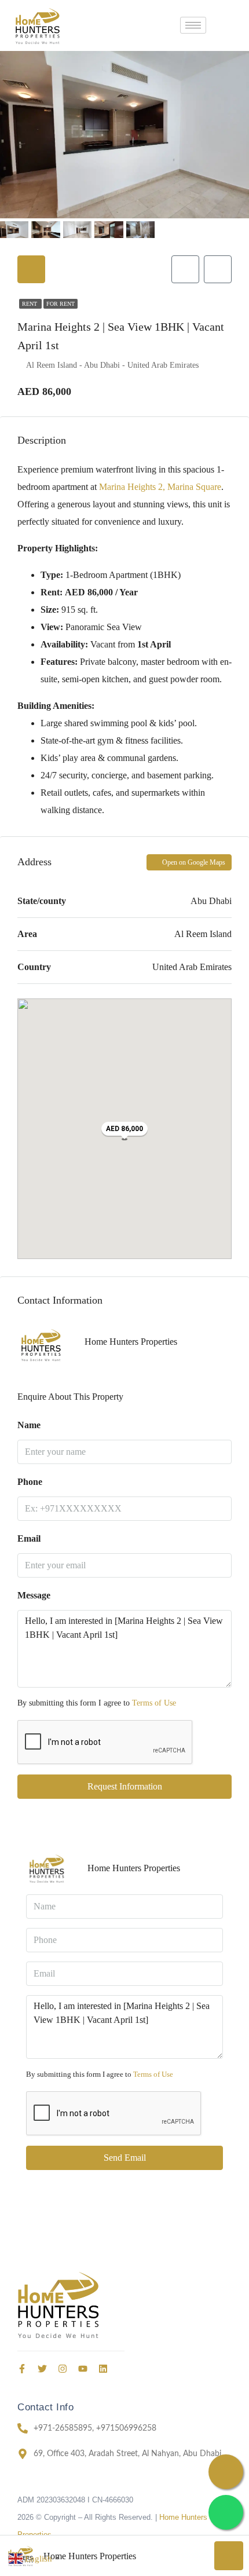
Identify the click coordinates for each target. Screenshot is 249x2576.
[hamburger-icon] (193, 25)
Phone (30, 1482)
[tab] (31, 269)
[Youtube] (83, 2369)
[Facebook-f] (22, 2369)
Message (34, 1595)
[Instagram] (63, 2369)
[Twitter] (42, 2369)
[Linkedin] (103, 2369)
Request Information (125, 1786)
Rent (30, 304)
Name (29, 1425)
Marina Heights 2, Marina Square (160, 487)
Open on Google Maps (193, 862)
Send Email (125, 2158)
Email (29, 1538)
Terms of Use (154, 1703)
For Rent (61, 304)
